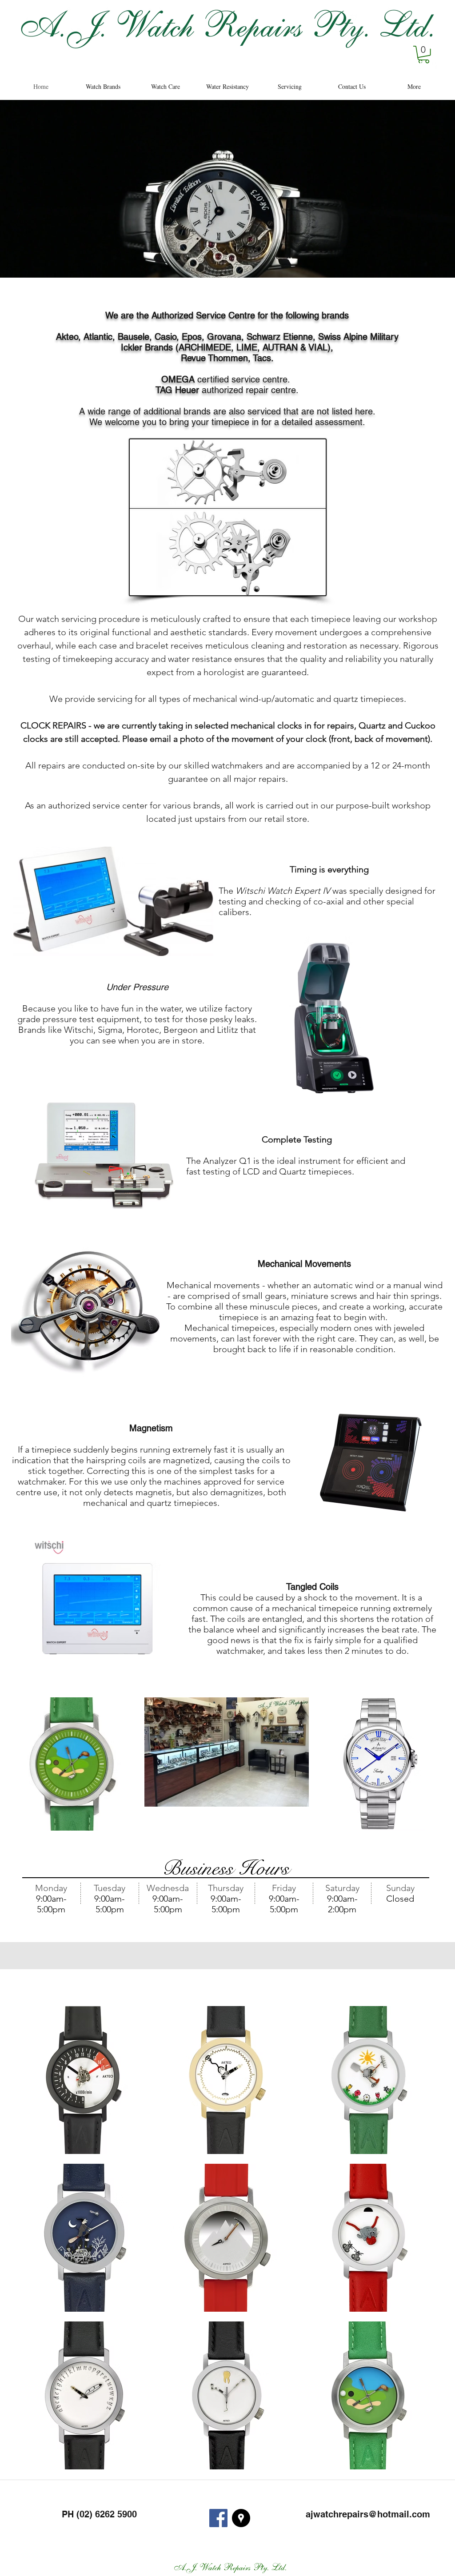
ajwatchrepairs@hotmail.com (368, 2514)
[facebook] (421, 64)
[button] (424, 54)
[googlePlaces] (434, 64)
